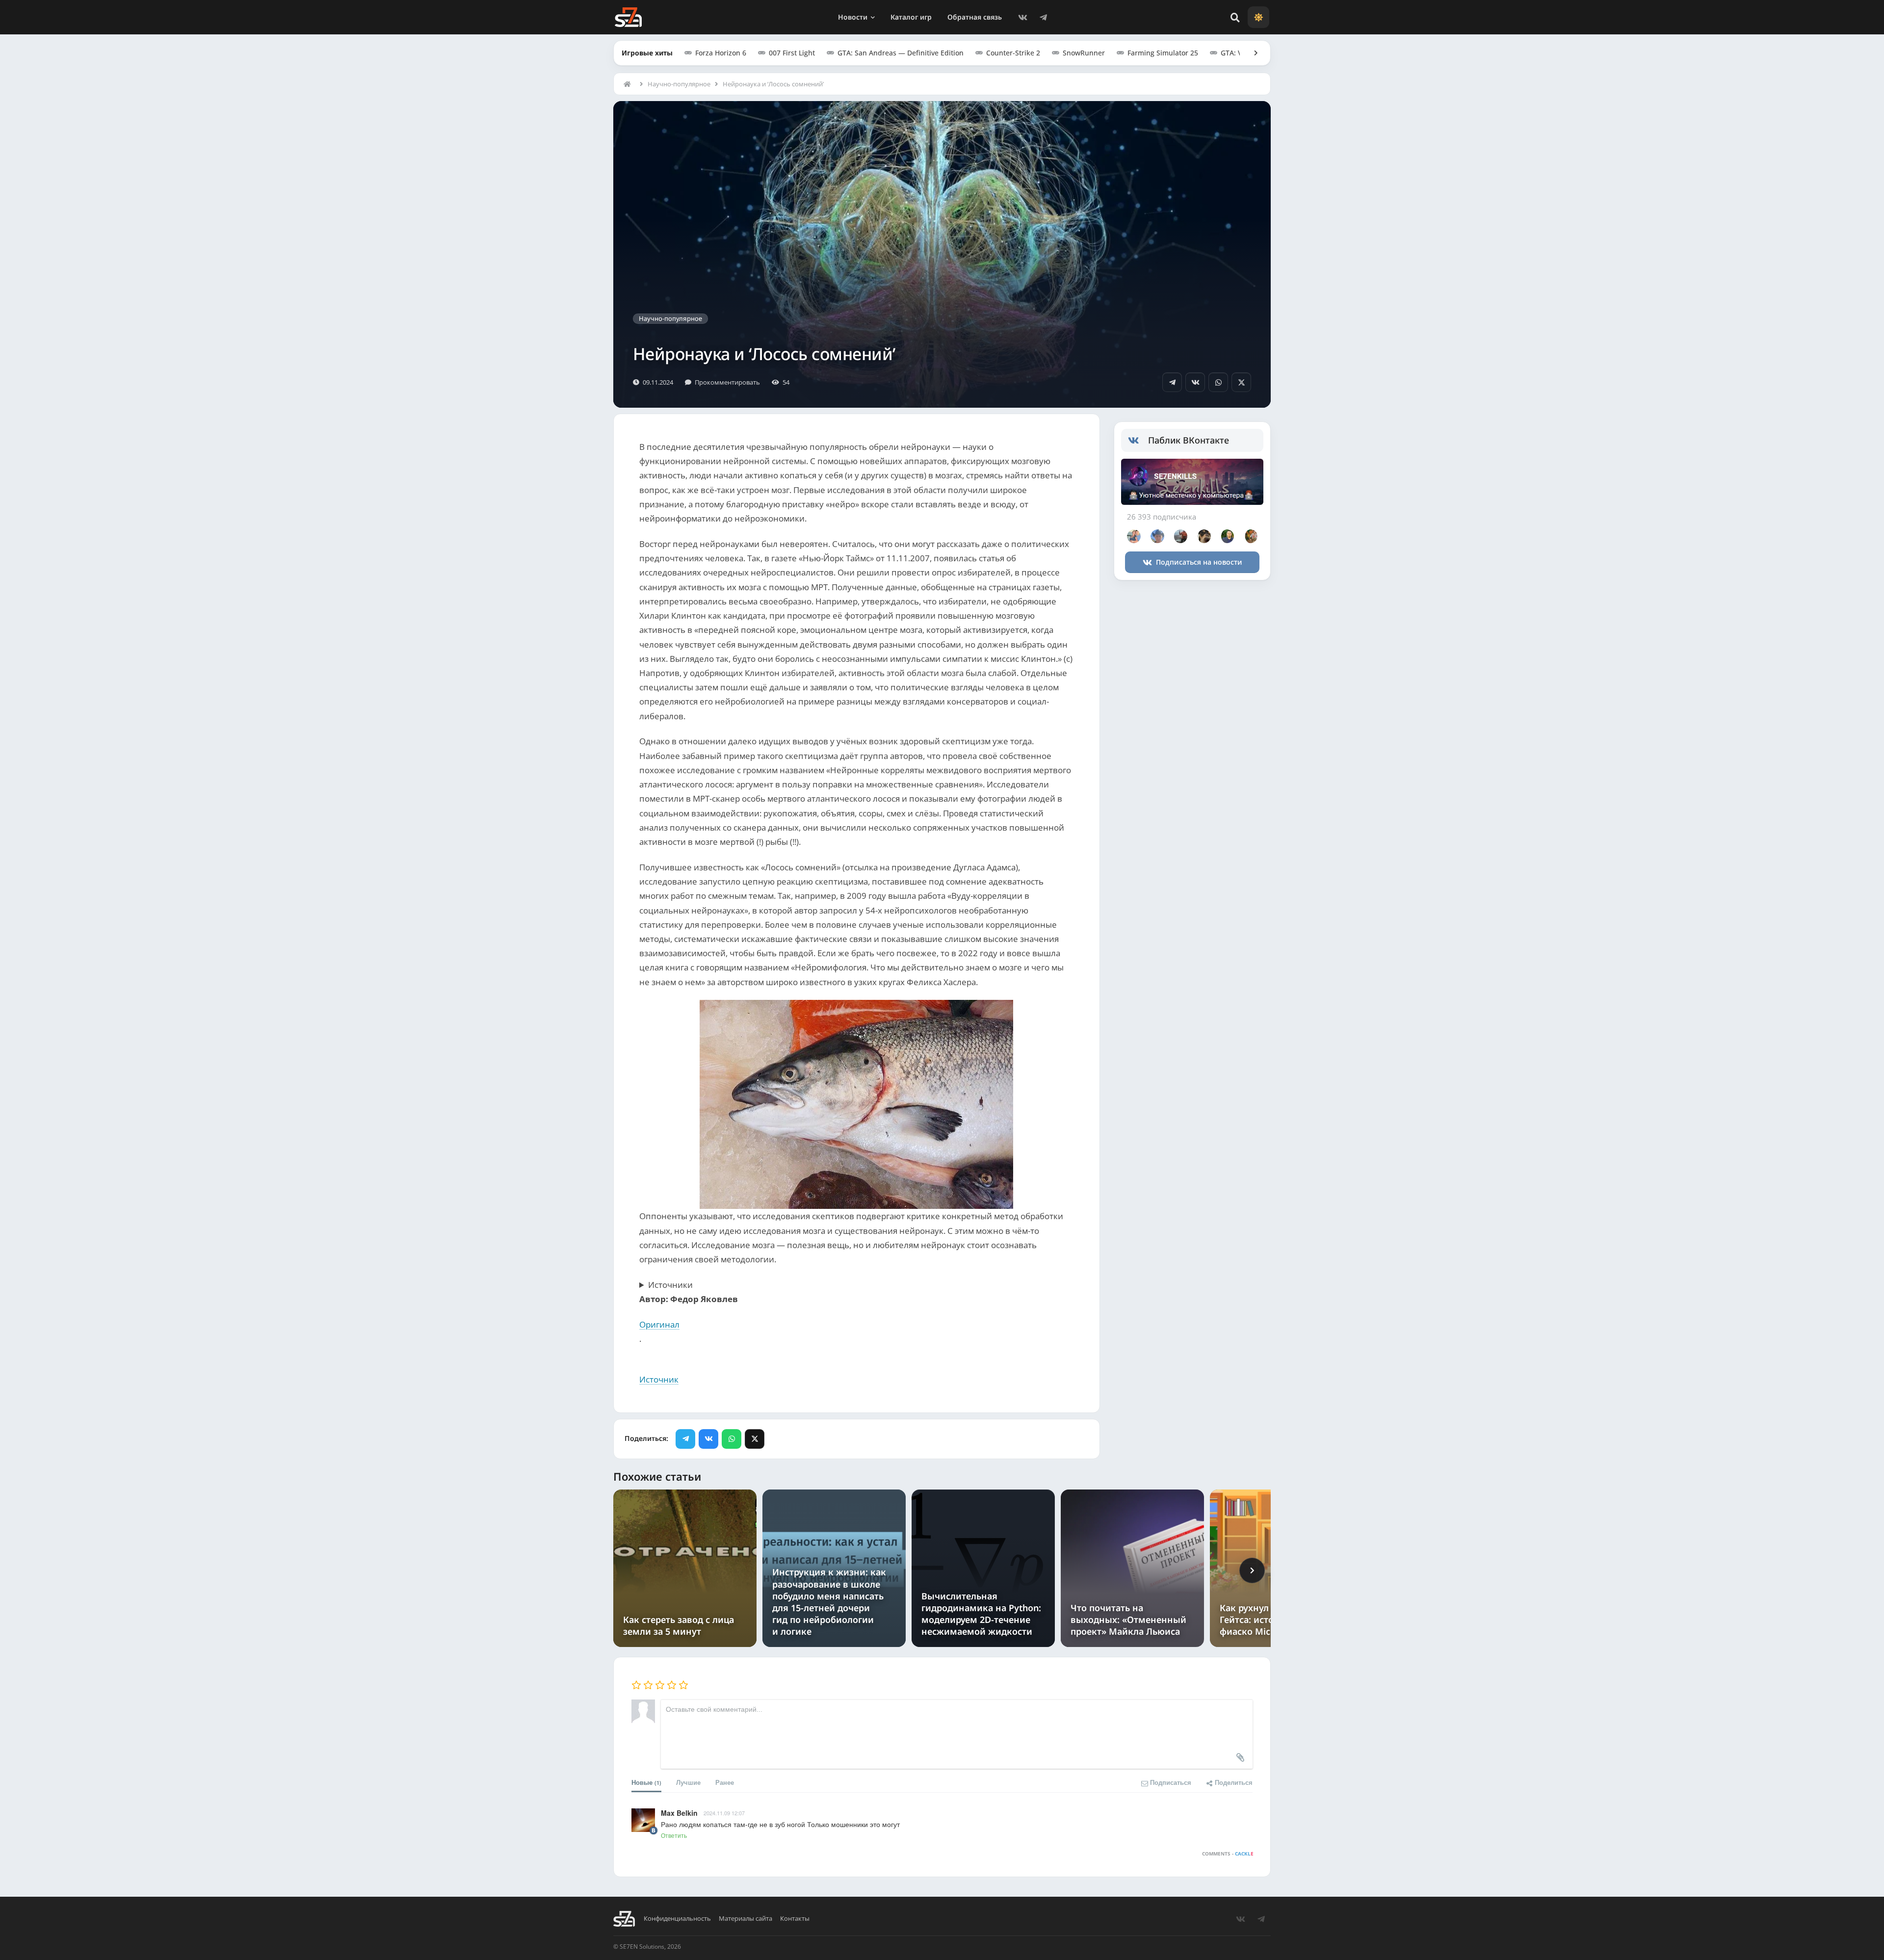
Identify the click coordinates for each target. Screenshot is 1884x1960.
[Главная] (629, 84)
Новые (646, 1782)
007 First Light (792, 53)
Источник (659, 1379)
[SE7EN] (628, 17)
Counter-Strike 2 (1013, 53)
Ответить (674, 1835)
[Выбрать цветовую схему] (1258, 17)
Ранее (725, 1782)
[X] (1241, 382)
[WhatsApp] (1218, 382)
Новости (853, 17)
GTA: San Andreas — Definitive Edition (901, 53)
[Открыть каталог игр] (1251, 53)
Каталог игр (911, 17)
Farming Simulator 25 (1163, 53)
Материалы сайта (746, 1919)
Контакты (795, 1919)
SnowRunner (1084, 53)
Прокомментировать (727, 382)
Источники (670, 1285)
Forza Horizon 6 (721, 53)
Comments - (1228, 1854)
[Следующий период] (1252, 1570)
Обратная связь (975, 17)
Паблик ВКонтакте (1189, 440)
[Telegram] (1043, 17)
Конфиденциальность (677, 1919)
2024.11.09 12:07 (724, 1813)
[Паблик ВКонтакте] (1138, 441)
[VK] (1022, 17)
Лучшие (688, 1782)
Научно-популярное (679, 84)
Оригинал (659, 1324)
